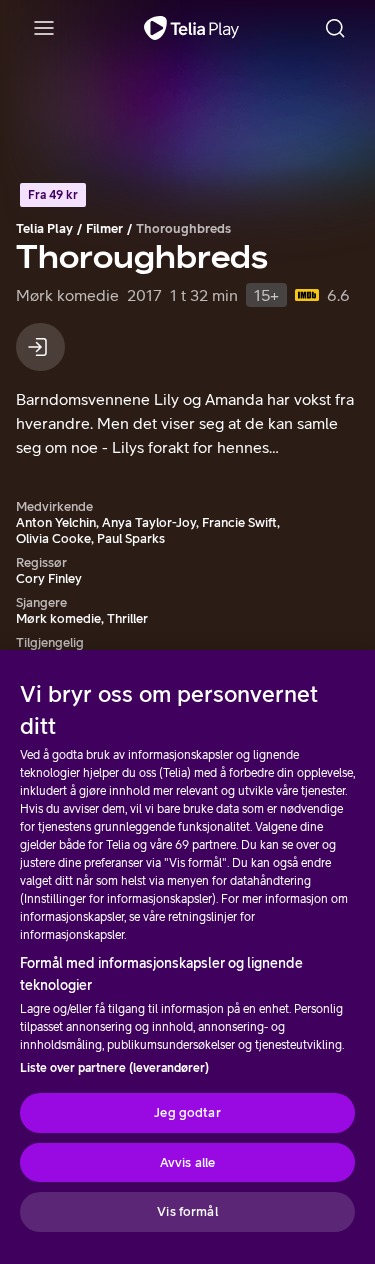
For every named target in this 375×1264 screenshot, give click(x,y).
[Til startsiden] (191, 28)
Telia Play (44, 228)
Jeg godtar (187, 1112)
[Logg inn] (40, 347)
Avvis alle (187, 1162)
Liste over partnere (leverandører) (114, 1068)
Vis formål (187, 1211)
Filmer (104, 228)
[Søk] (335, 28)
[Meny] (44, 28)
